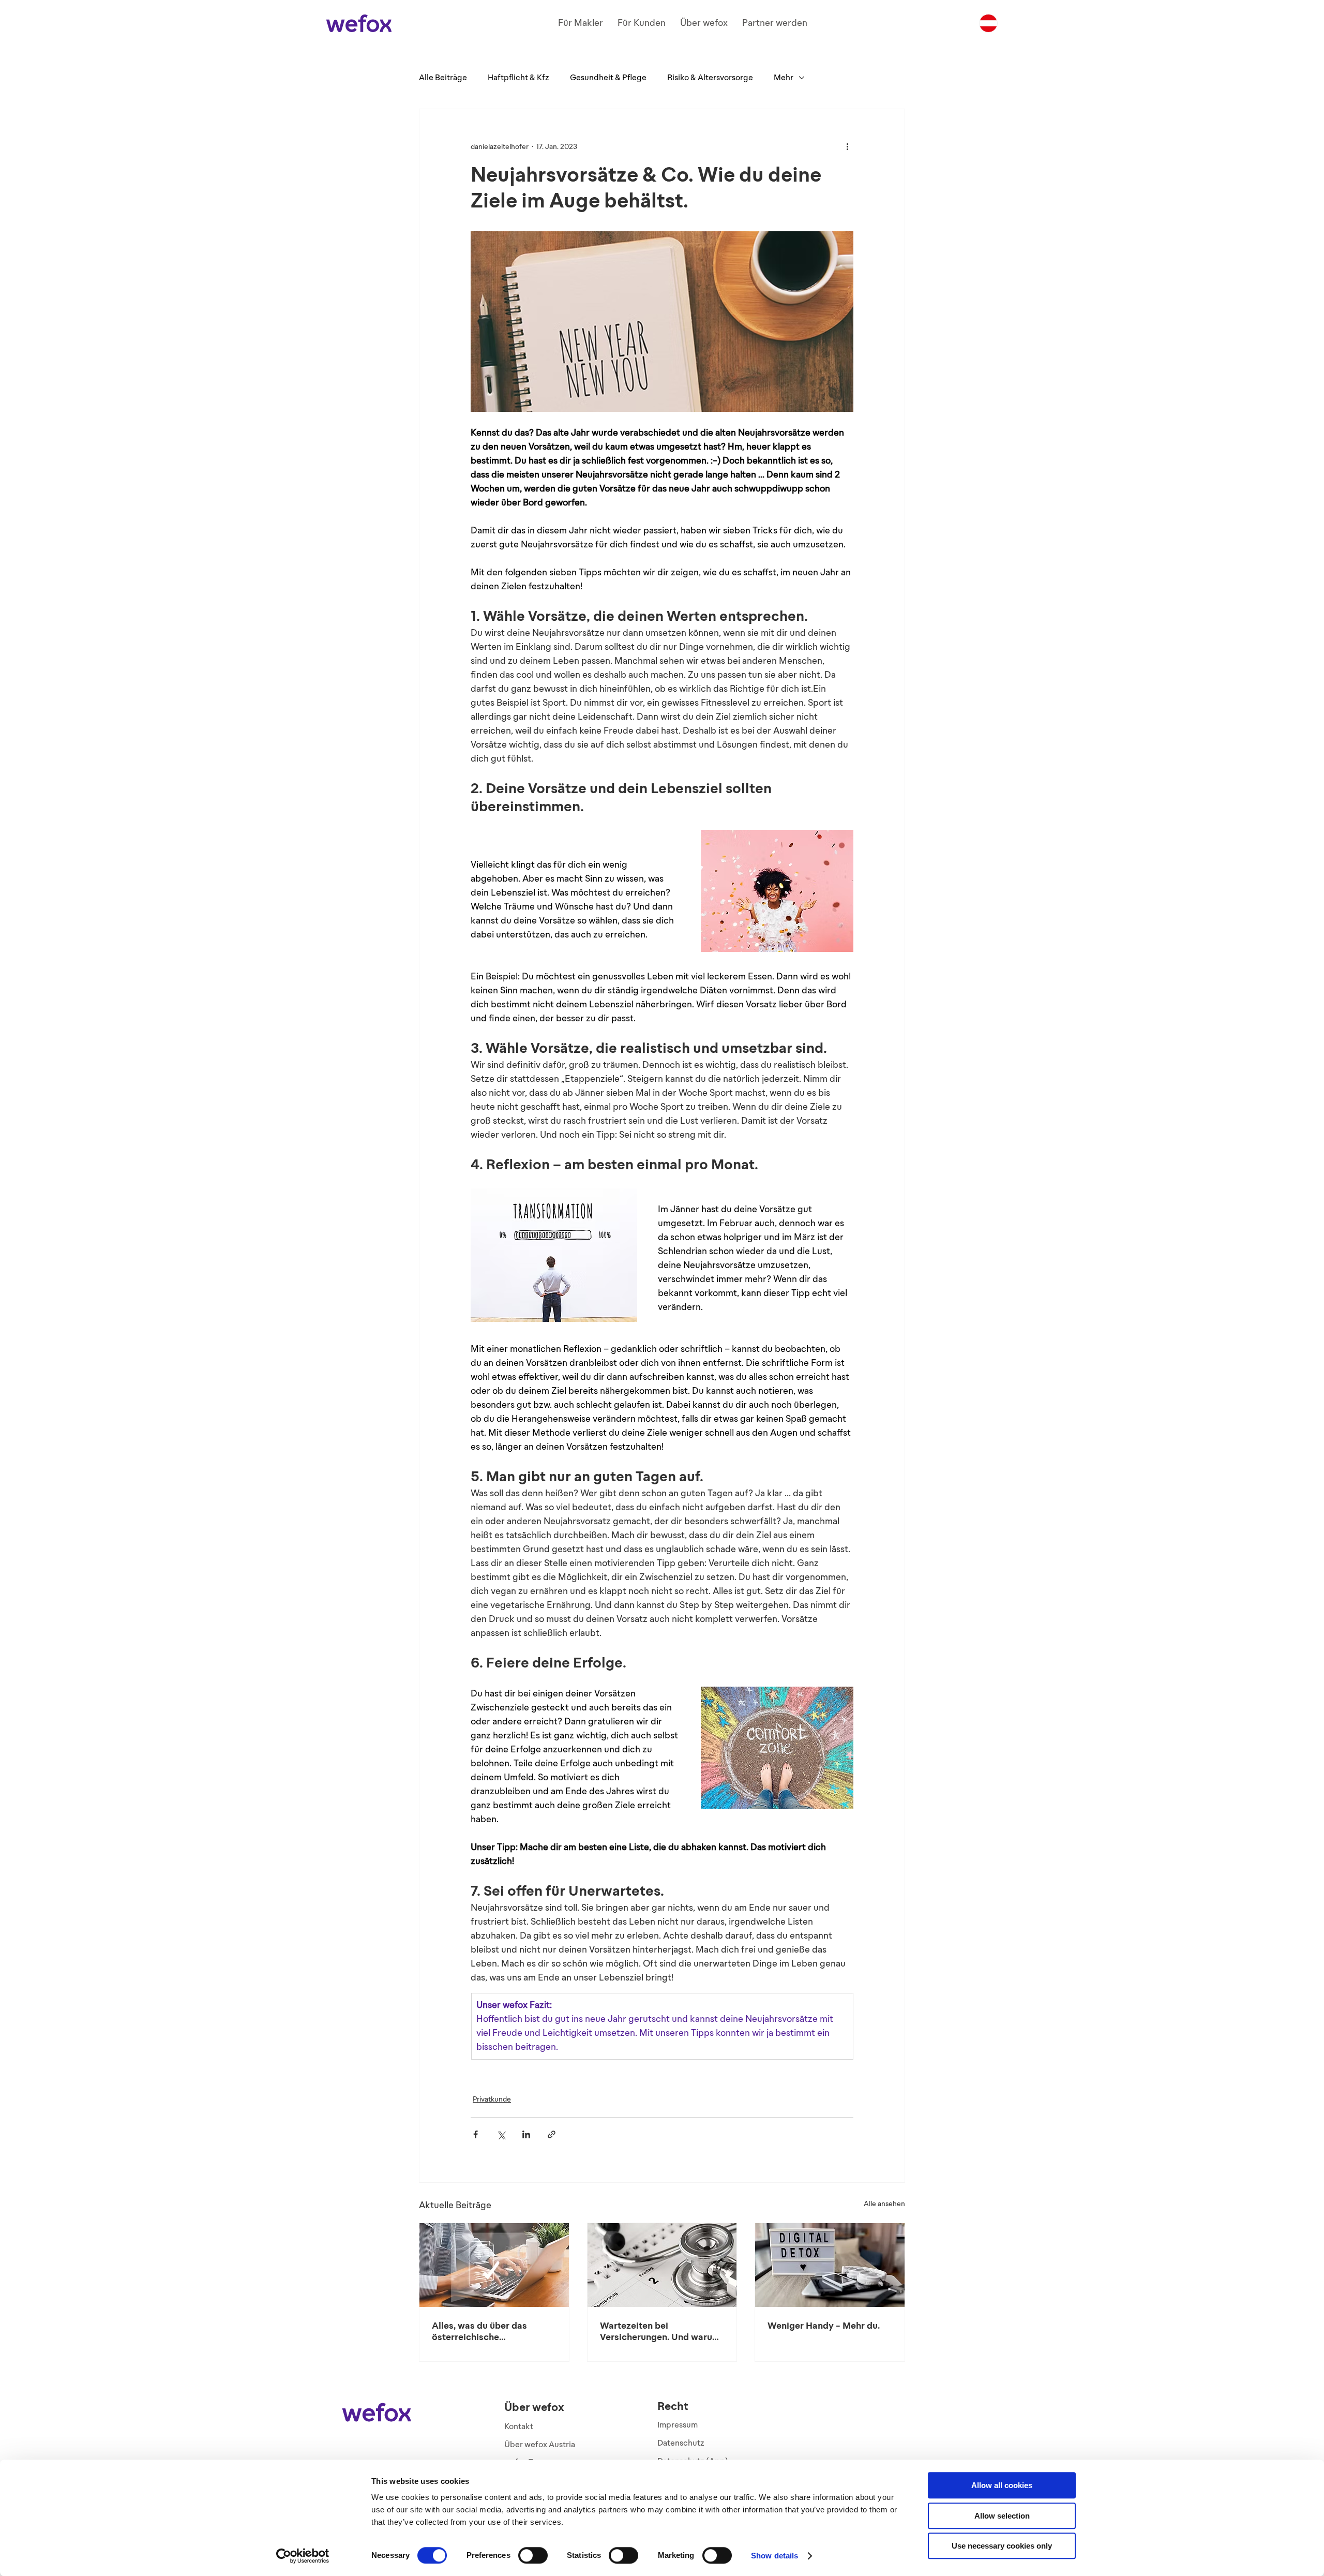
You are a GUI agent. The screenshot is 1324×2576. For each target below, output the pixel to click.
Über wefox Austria (540, 2444)
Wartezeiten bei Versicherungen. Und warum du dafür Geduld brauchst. (660, 2331)
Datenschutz (681, 2443)
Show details (774, 2556)
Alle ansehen (884, 2204)
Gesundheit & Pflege (608, 77)
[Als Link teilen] (552, 2134)
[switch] (533, 2555)
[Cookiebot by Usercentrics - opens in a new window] (303, 2556)
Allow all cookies (1002, 2485)
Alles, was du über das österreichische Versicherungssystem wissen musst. (479, 2331)
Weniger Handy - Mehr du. (824, 2326)
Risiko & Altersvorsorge (710, 77)
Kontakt (519, 2426)
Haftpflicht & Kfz (518, 77)
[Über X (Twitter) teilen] (501, 2134)
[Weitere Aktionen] (847, 146)
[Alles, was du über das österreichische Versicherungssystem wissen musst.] (494, 2265)
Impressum (678, 2425)
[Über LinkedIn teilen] (526, 2134)
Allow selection (1002, 2516)
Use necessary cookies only (1002, 2546)
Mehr (784, 77)
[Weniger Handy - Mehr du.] (830, 2265)
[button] (581, 23)
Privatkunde (492, 2099)
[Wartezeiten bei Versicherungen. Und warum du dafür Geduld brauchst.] (662, 2265)
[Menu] (988, 23)
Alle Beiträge (443, 77)
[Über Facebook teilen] (476, 2134)
